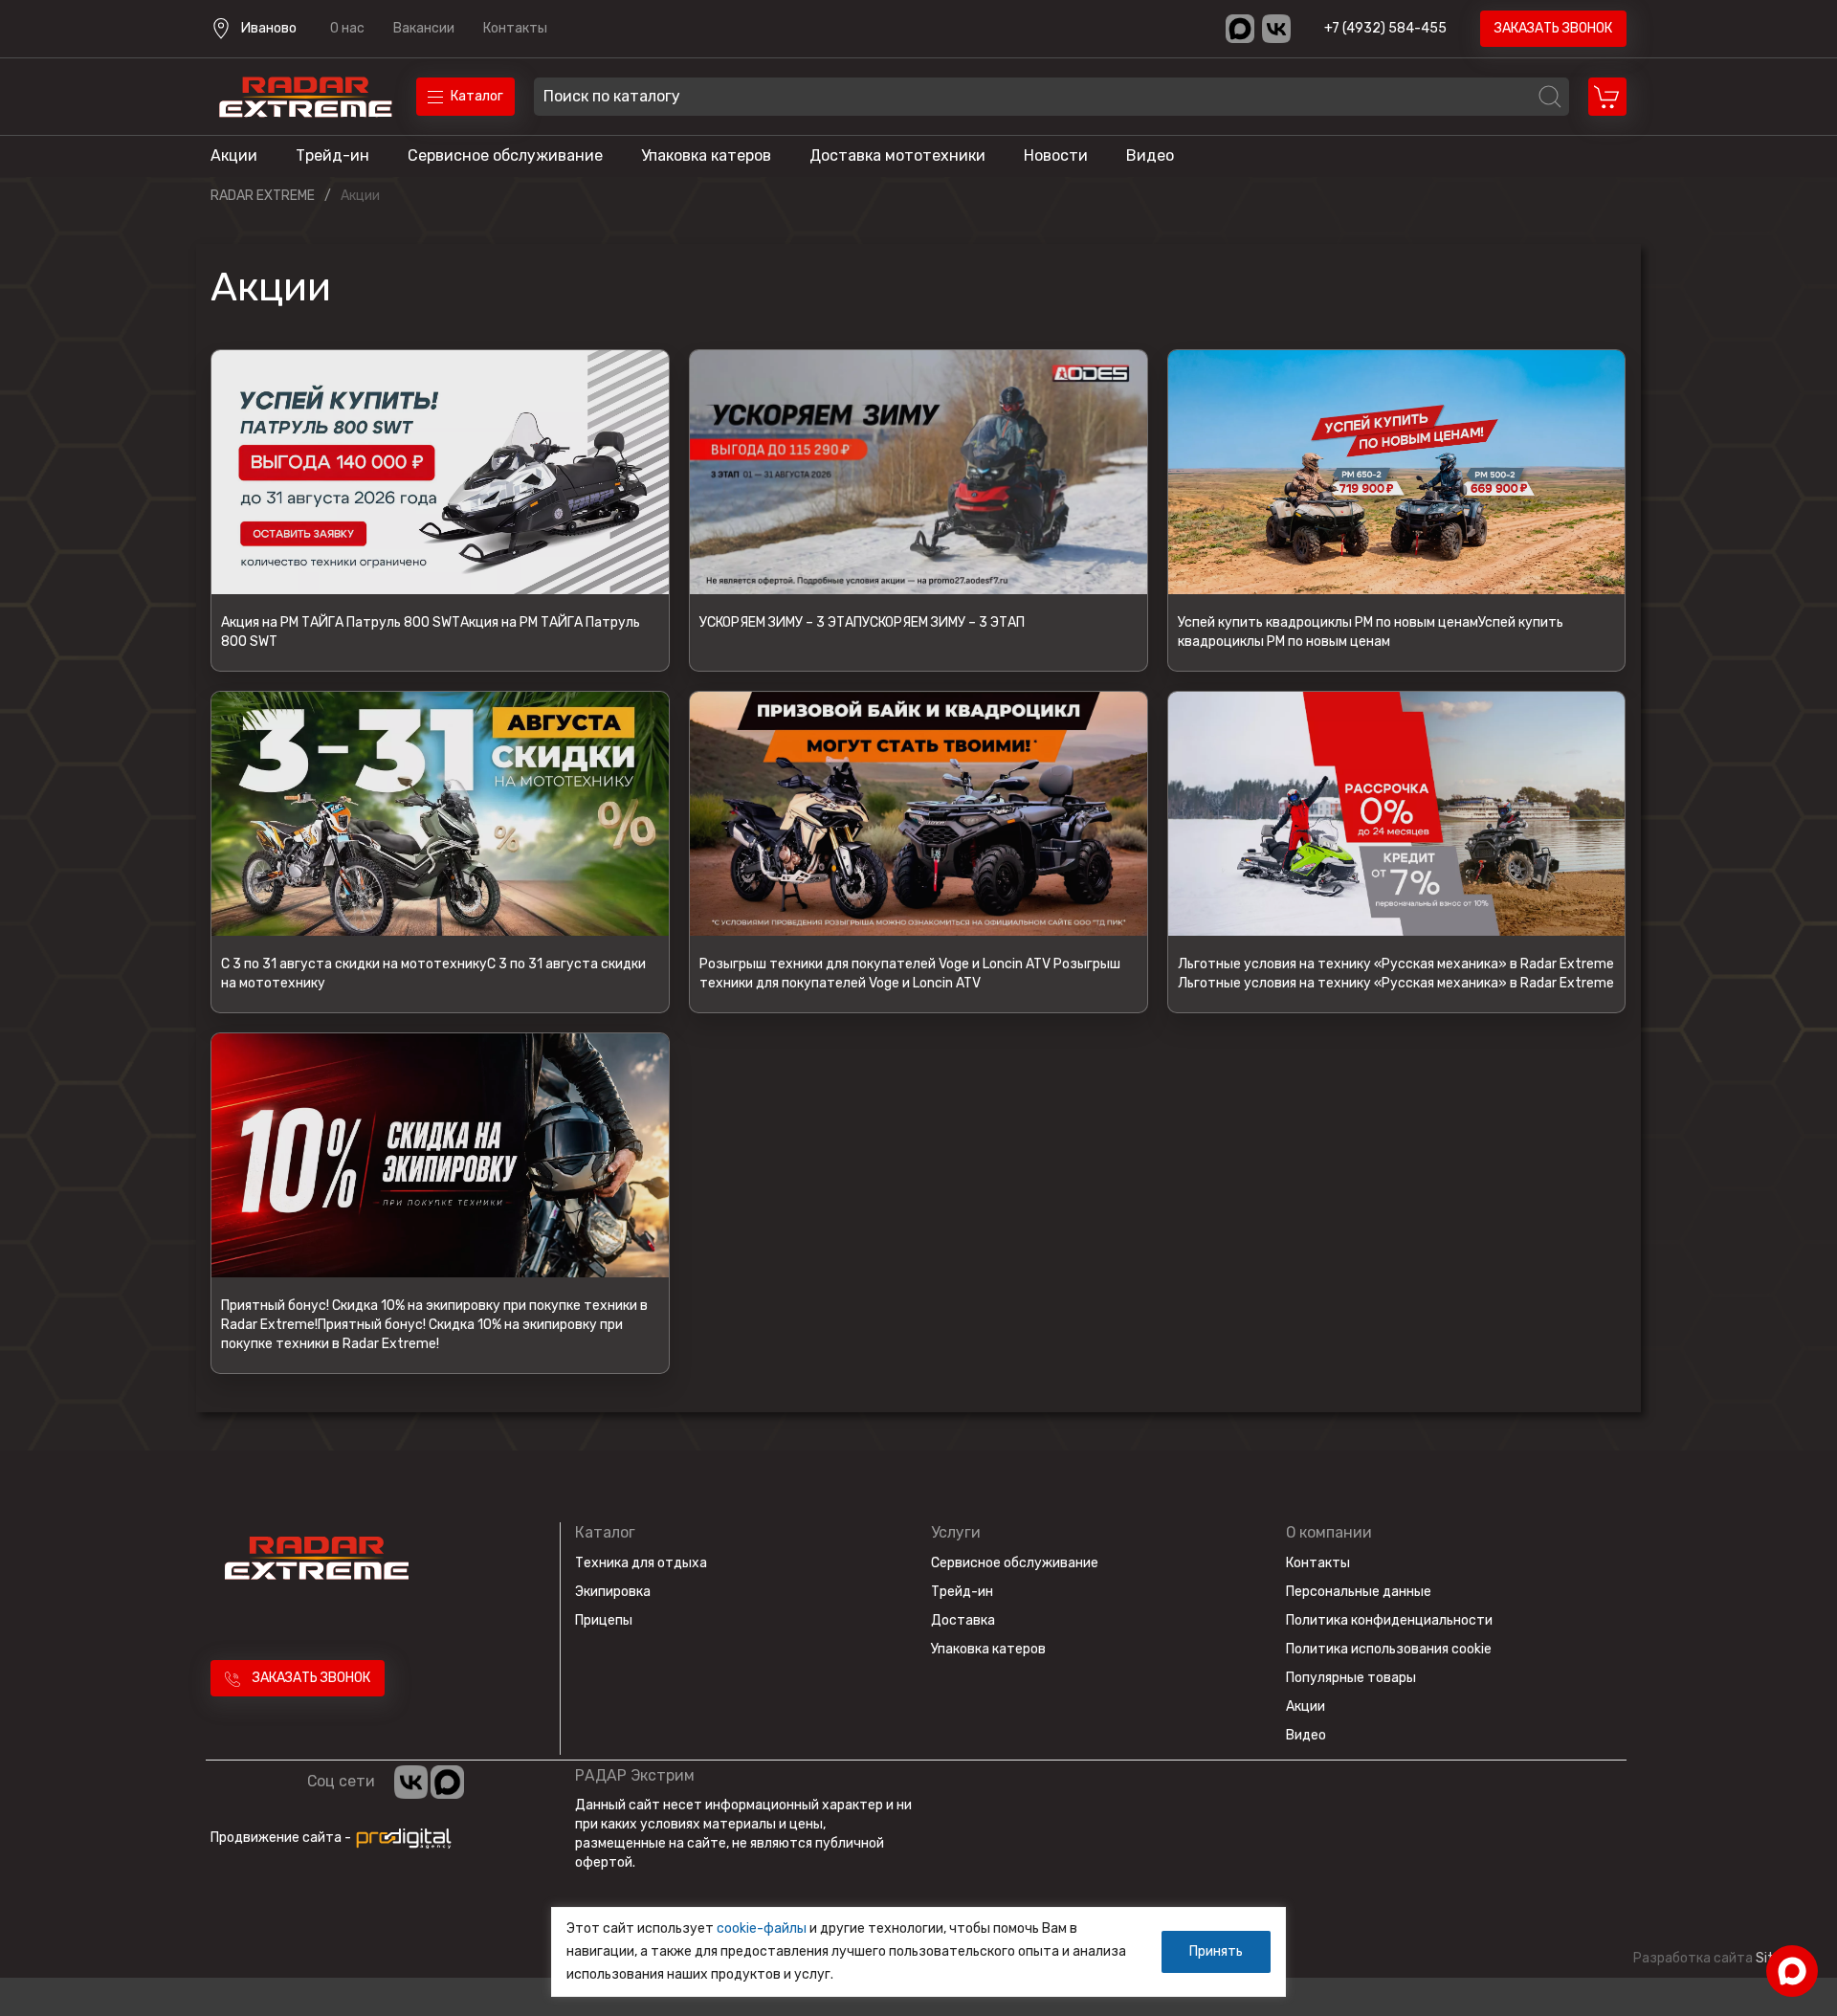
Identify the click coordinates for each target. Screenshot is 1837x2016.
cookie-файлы (762, 1928)
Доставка (963, 1620)
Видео (1150, 155)
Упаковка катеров (706, 155)
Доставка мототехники (897, 155)
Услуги (956, 1532)
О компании (1329, 1532)
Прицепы (604, 1620)
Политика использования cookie (1389, 1649)
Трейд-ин (332, 155)
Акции (234, 155)
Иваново (269, 28)
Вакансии (424, 28)
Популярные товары (1351, 1678)
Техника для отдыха (641, 1563)
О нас (347, 28)
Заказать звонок (1553, 28)
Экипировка (613, 1592)
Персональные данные (1359, 1592)
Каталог (605, 1532)
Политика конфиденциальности (1389, 1620)
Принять (1216, 1951)
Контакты (515, 28)
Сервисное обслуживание (505, 155)
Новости (1056, 155)
